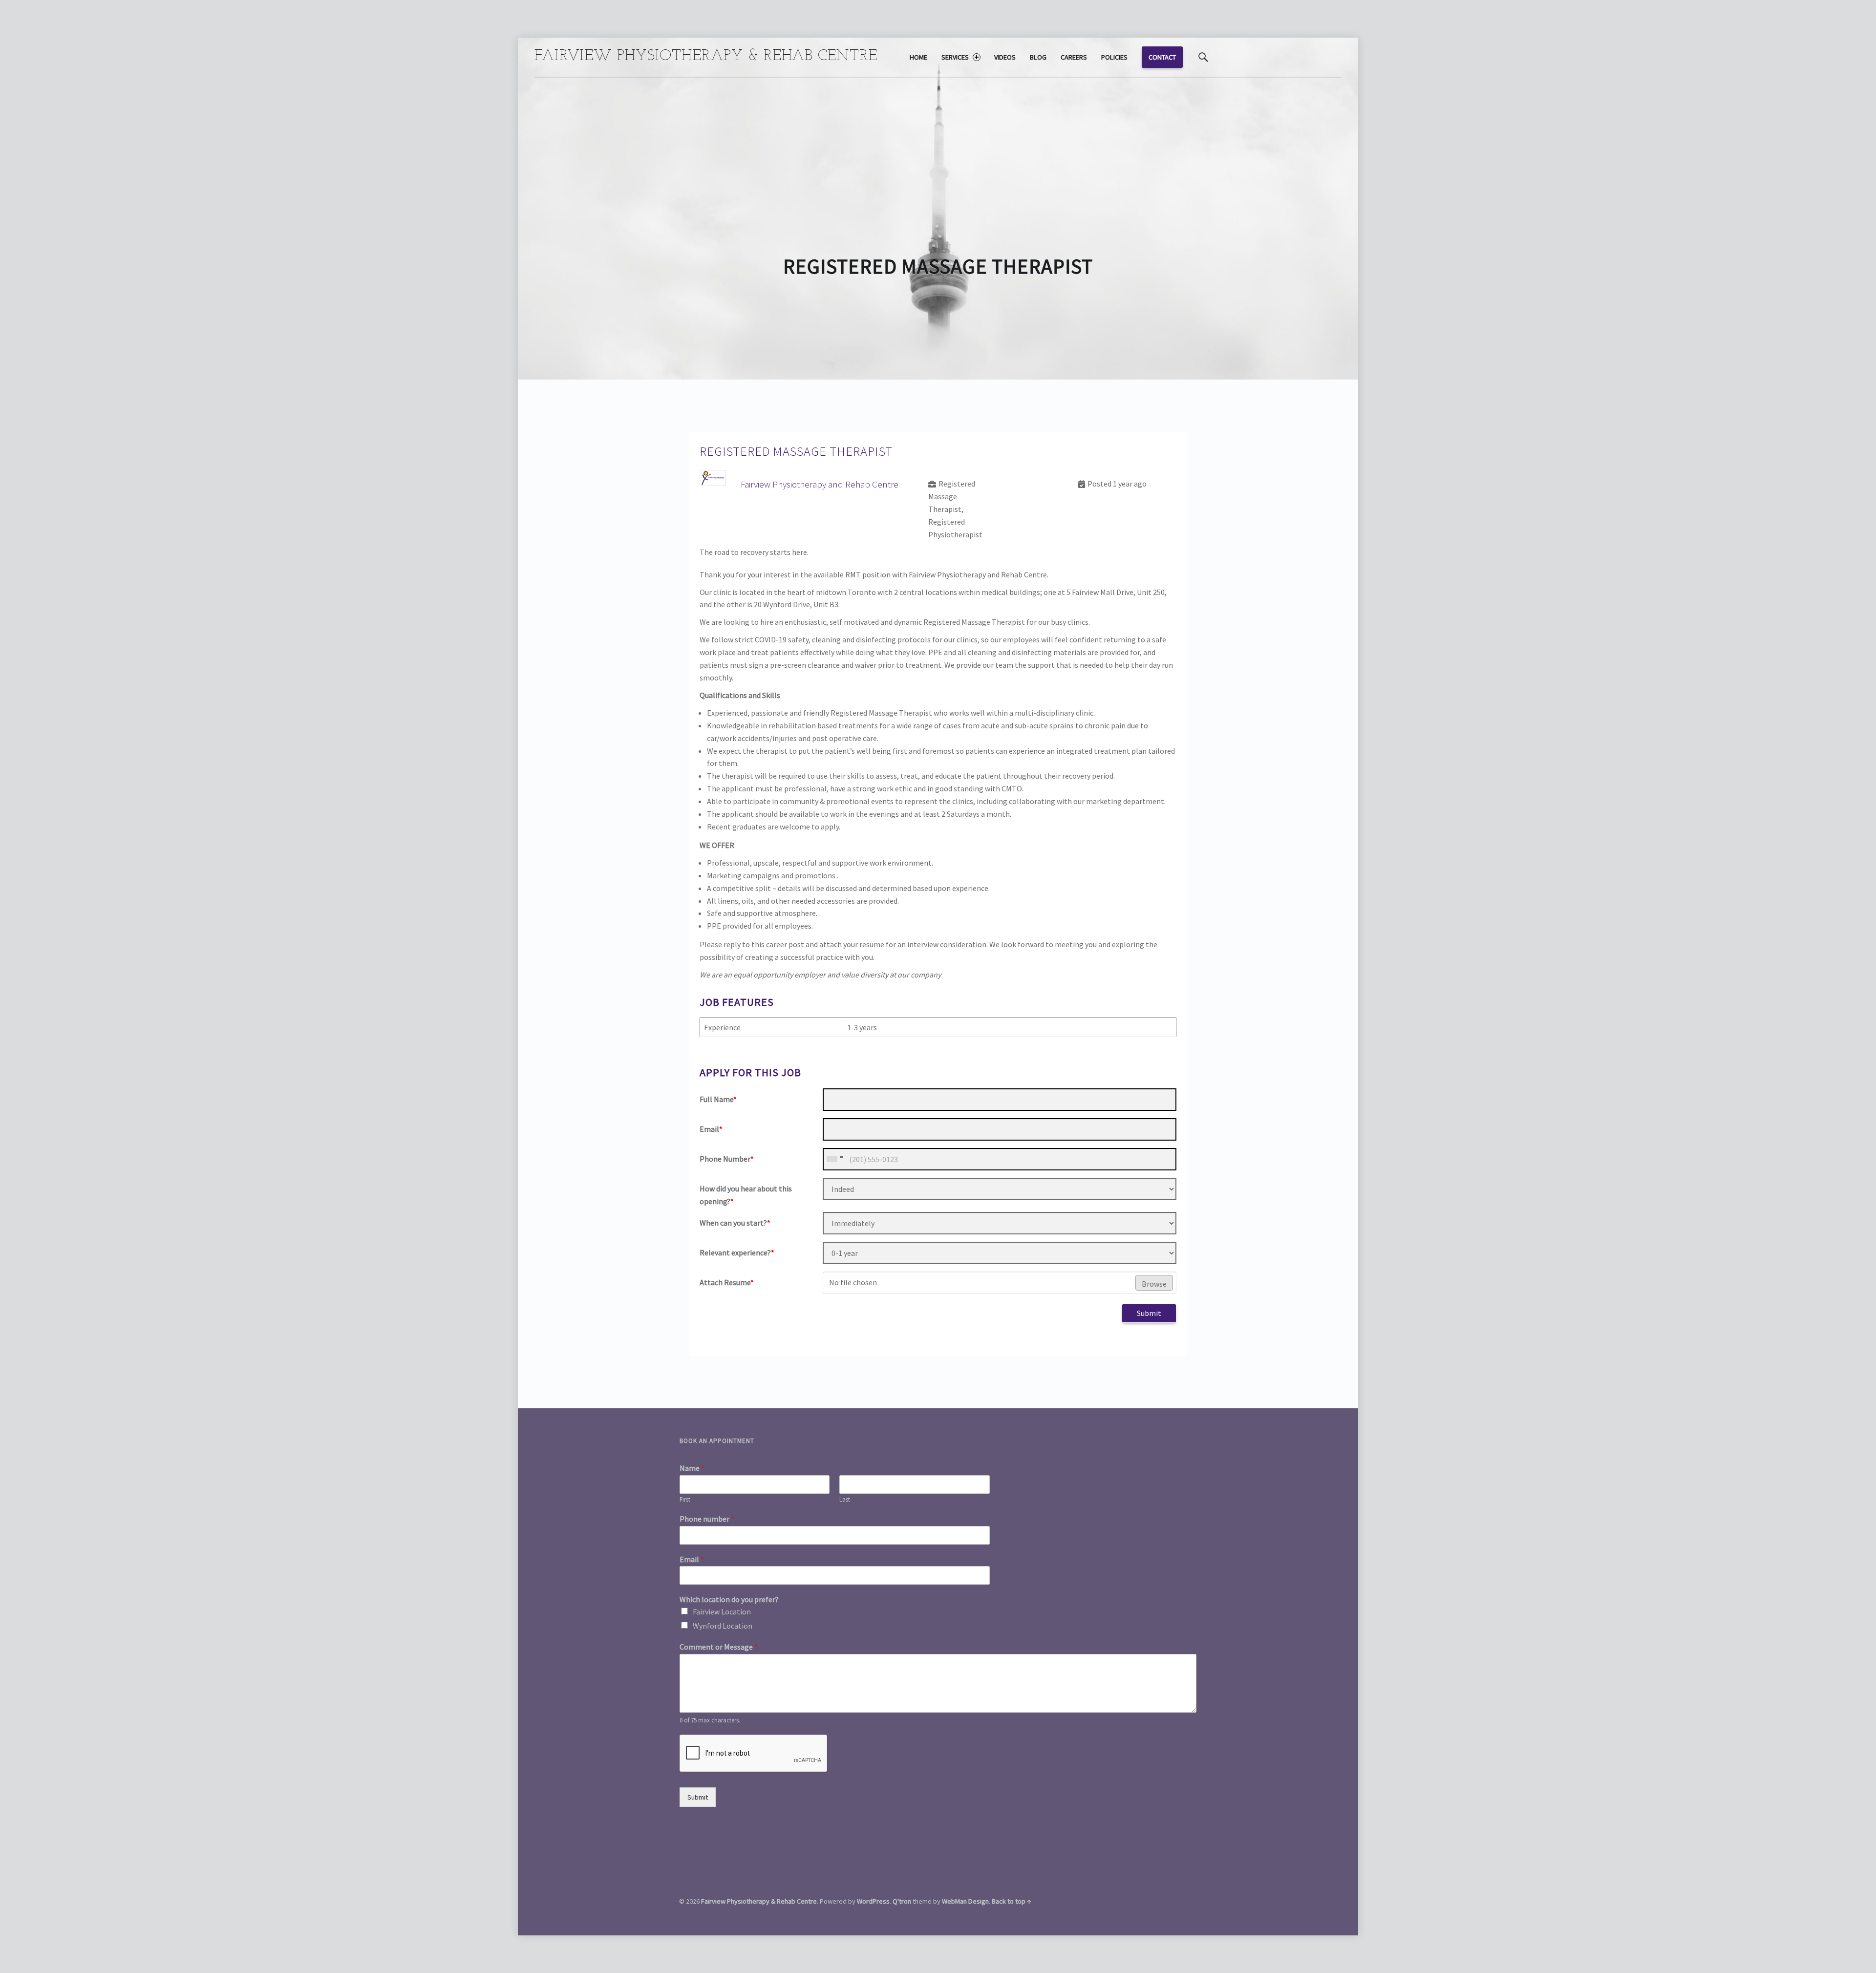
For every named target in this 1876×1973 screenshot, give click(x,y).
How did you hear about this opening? (746, 1195)
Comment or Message (719, 1647)
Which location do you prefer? (729, 1599)
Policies (1114, 57)
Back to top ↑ (1012, 1901)
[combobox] (834, 1159)
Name (692, 1468)
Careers (1074, 57)
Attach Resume (727, 1282)
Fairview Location (722, 1612)
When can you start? (735, 1223)
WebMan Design (965, 1901)
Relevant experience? (737, 1252)
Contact (1162, 57)
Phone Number (727, 1159)
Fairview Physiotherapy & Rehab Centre (759, 1901)
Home (918, 57)
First (685, 1500)
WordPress (873, 1901)
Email (711, 1129)
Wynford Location (723, 1626)
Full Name (718, 1099)
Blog (1038, 57)
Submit (1149, 1313)
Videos (1005, 57)
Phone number (707, 1519)
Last (845, 1500)
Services (955, 57)
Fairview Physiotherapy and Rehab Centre (820, 484)
